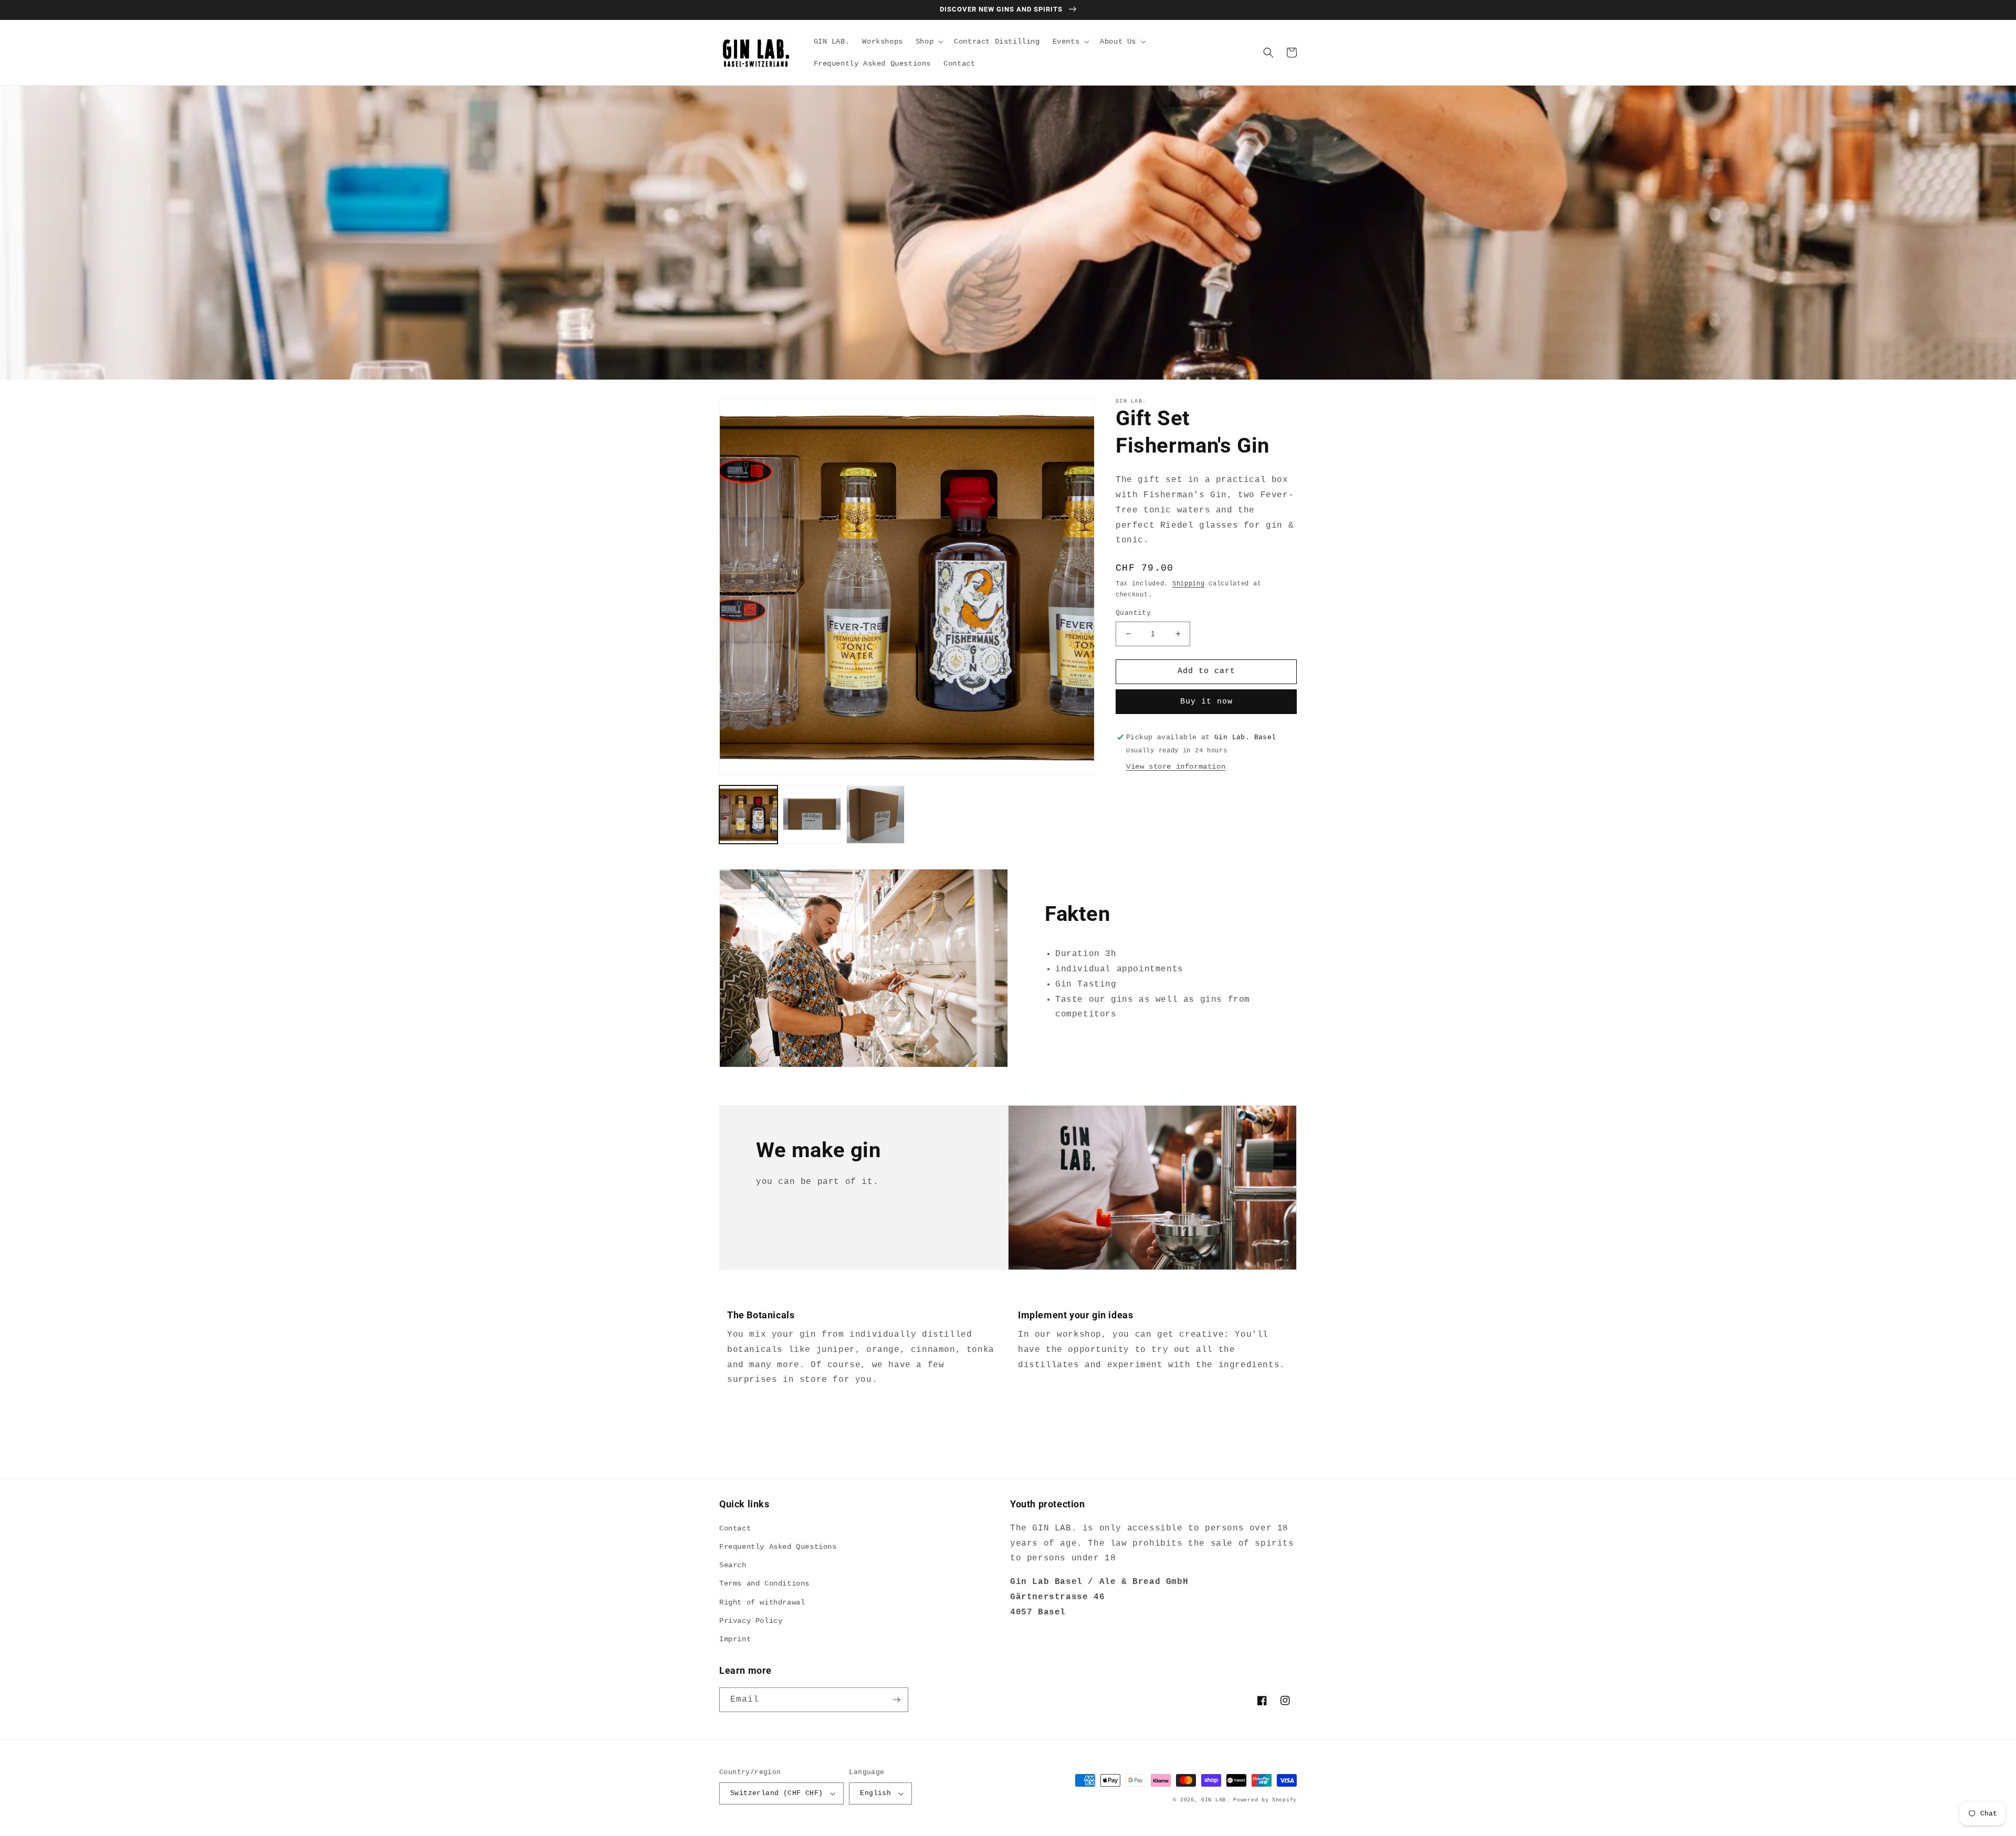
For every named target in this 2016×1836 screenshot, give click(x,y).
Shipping (1189, 584)
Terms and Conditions (764, 1583)
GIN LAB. (1215, 1800)
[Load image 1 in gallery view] (748, 815)
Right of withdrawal (762, 1602)
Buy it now (1206, 702)
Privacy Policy (751, 1621)
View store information (1176, 767)
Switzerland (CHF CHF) (776, 1793)
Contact (735, 1528)
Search (733, 1565)
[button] (928, 41)
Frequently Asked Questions (778, 1547)
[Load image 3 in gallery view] (875, 815)
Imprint (735, 1639)
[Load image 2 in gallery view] (812, 815)
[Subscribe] (896, 1700)
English (875, 1793)
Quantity (1133, 613)
